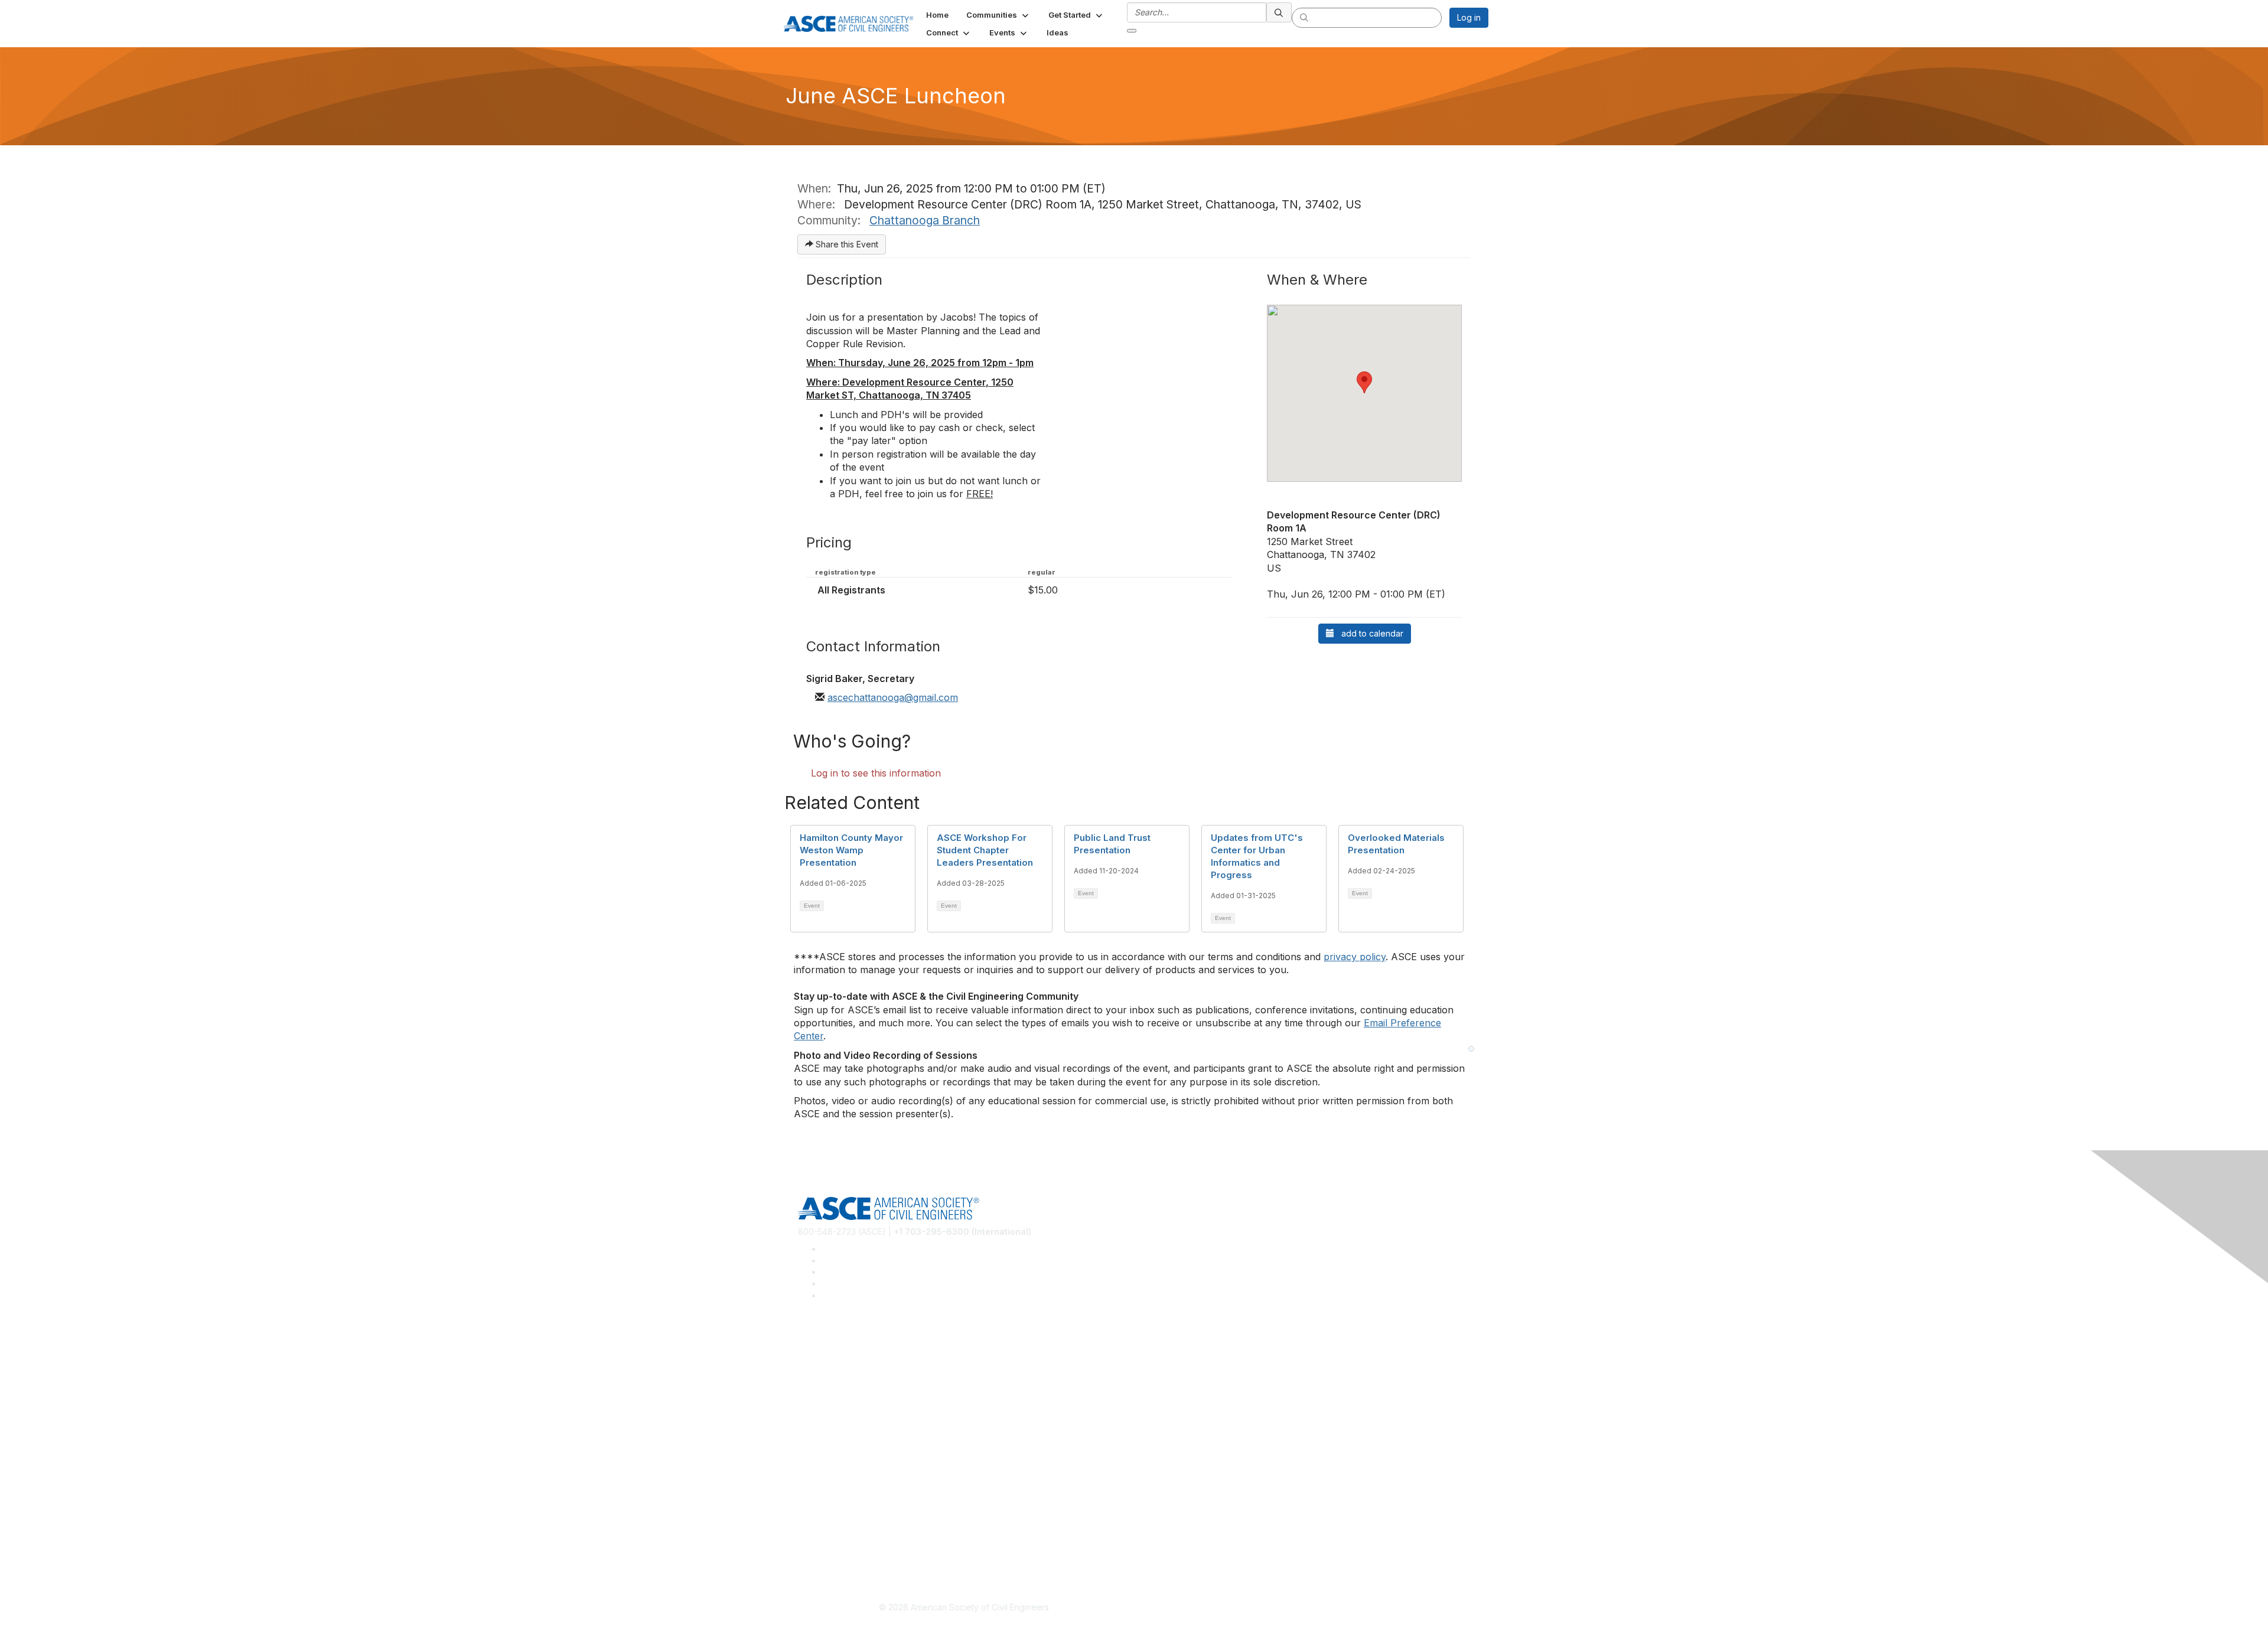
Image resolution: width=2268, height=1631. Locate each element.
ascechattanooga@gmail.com (893, 697)
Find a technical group (841, 1380)
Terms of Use (824, 1534)
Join (806, 1431)
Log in (1469, 17)
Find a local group (833, 1363)
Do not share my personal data (858, 1552)
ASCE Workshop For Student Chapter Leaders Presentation (985, 850)
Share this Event (846, 244)
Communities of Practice (845, 1345)
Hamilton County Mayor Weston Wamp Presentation (851, 850)
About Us (816, 1517)
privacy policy (1355, 957)
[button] (998, 15)
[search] (1279, 12)
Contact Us (819, 1466)
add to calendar (1369, 633)
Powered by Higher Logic (1304, 1608)
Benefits (814, 1449)
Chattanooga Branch (925, 220)
